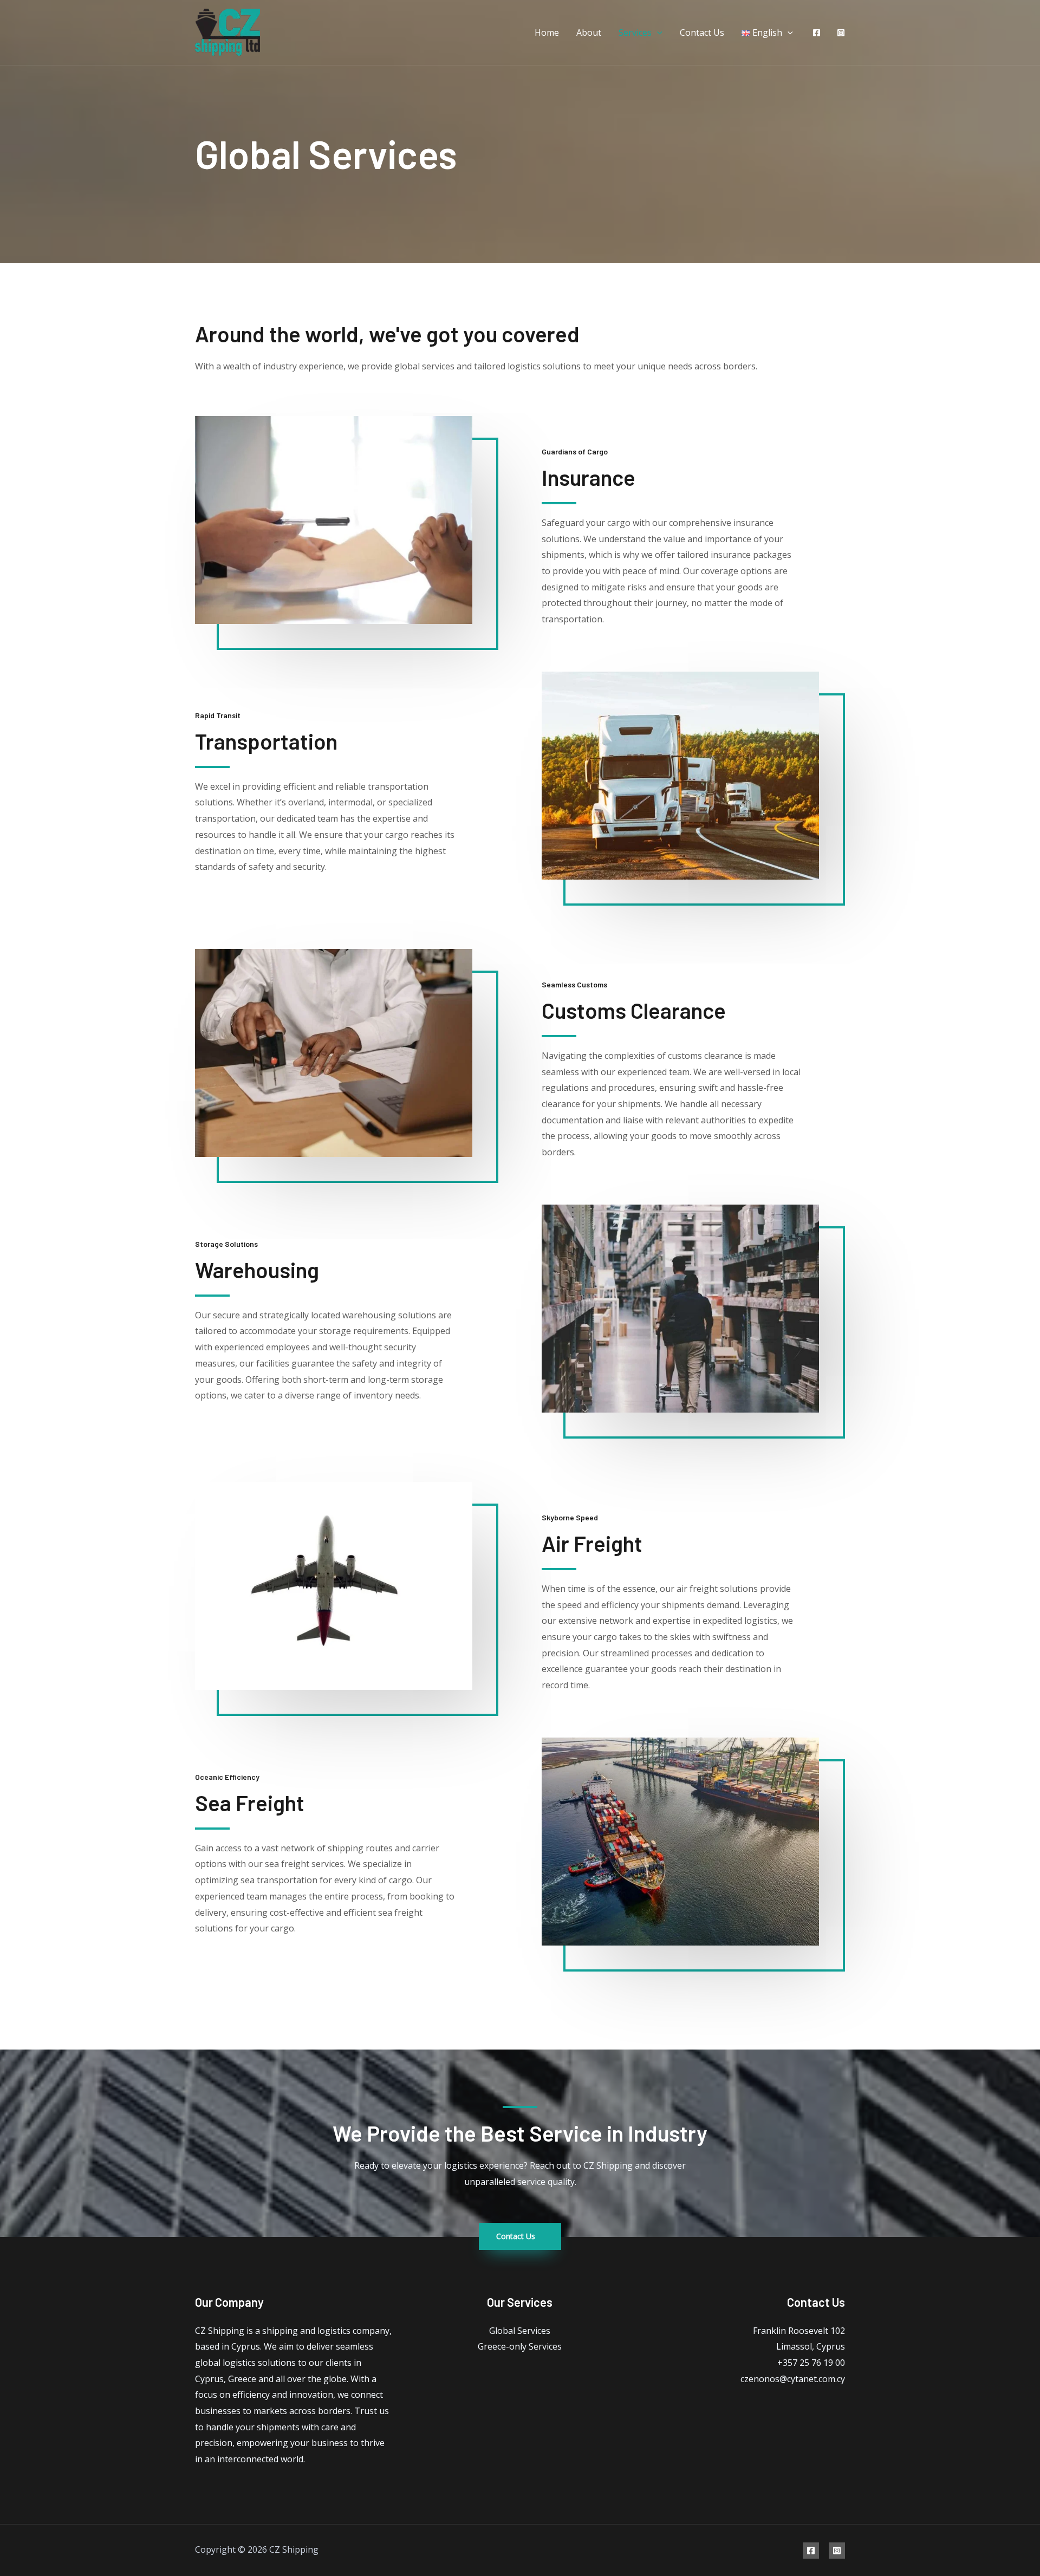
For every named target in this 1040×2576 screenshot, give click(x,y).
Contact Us (702, 32)
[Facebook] (817, 33)
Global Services (520, 2331)
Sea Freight (250, 1803)
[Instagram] (841, 33)
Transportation (266, 741)
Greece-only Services (520, 2346)
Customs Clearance (634, 1010)
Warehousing (257, 1270)
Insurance (589, 477)
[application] (657, 32)
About (589, 32)
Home (547, 32)
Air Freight (592, 1543)
